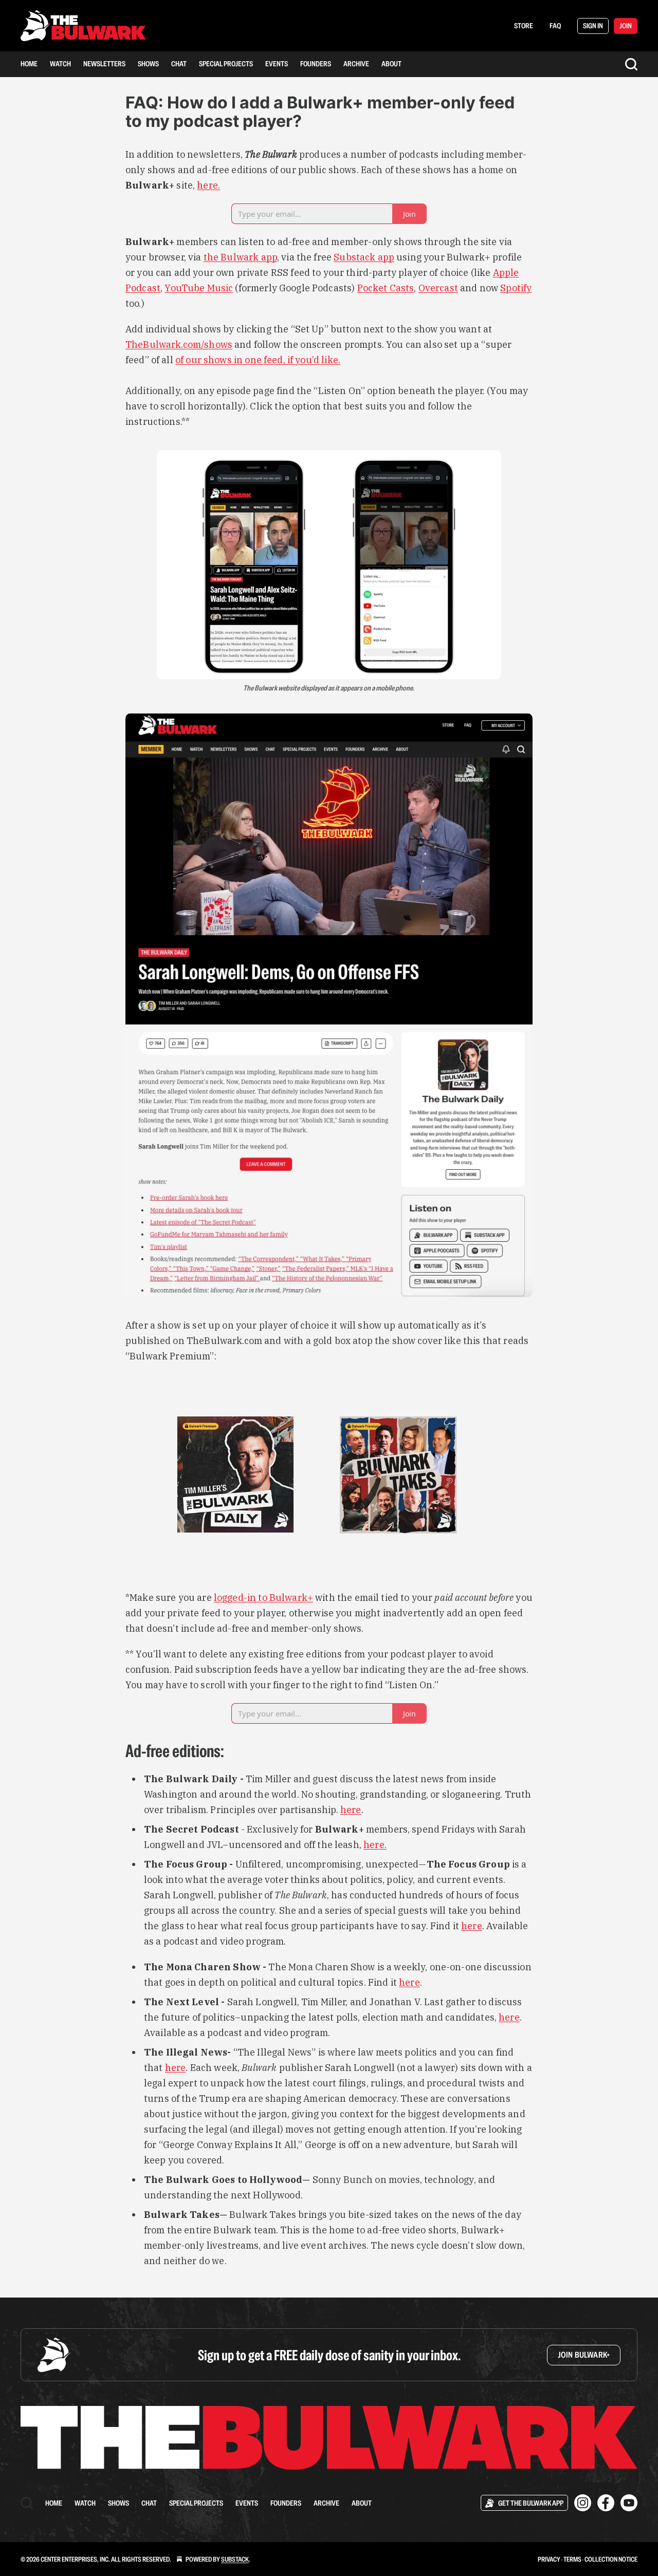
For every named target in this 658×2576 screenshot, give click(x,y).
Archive (356, 64)
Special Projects (226, 64)
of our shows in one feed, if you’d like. (258, 360)
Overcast (438, 288)
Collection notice (611, 2559)
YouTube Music (199, 288)
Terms (572, 2559)
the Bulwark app (240, 257)
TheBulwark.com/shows (179, 344)
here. (208, 185)
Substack (235, 2559)
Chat (179, 64)
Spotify (516, 288)
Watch (60, 64)
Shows (148, 64)
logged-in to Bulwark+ (263, 1598)
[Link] (111, 1751)
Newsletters (104, 64)
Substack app (364, 257)
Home (29, 64)
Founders (316, 64)
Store (524, 26)
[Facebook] (606, 2503)
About (391, 64)
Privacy (549, 2559)
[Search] (631, 64)
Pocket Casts (386, 288)
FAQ (555, 26)
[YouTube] (629, 2503)
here (351, 1810)
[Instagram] (583, 2503)
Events (277, 64)
